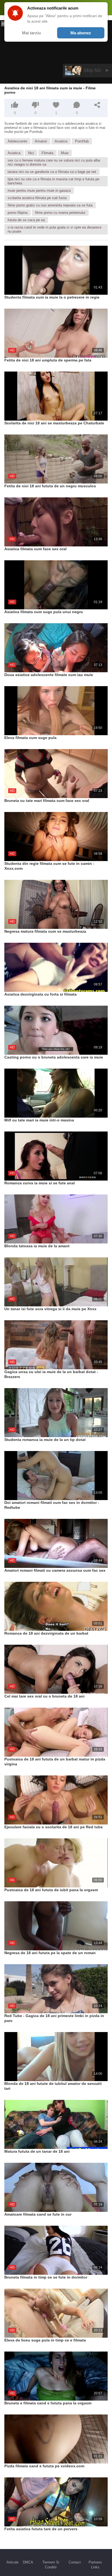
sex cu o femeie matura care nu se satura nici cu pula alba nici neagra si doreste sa (54, 162)
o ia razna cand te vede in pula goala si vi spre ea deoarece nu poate (55, 229)
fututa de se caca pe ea (26, 220)
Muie (65, 153)
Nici (31, 153)
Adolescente (17, 141)
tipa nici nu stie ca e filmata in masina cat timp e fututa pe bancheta (53, 181)
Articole (13, 2562)
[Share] (97, 105)
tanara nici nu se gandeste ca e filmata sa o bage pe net (52, 172)
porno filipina (18, 213)
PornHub (82, 141)
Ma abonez (81, 33)
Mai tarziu (31, 33)
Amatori (41, 141)
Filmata (47, 153)
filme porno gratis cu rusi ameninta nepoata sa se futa (50, 205)
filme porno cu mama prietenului (60, 213)
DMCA (28, 2562)
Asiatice (61, 141)
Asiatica (14, 153)
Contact (75, 2562)
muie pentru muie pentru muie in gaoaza (39, 191)
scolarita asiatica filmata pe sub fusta (37, 198)
